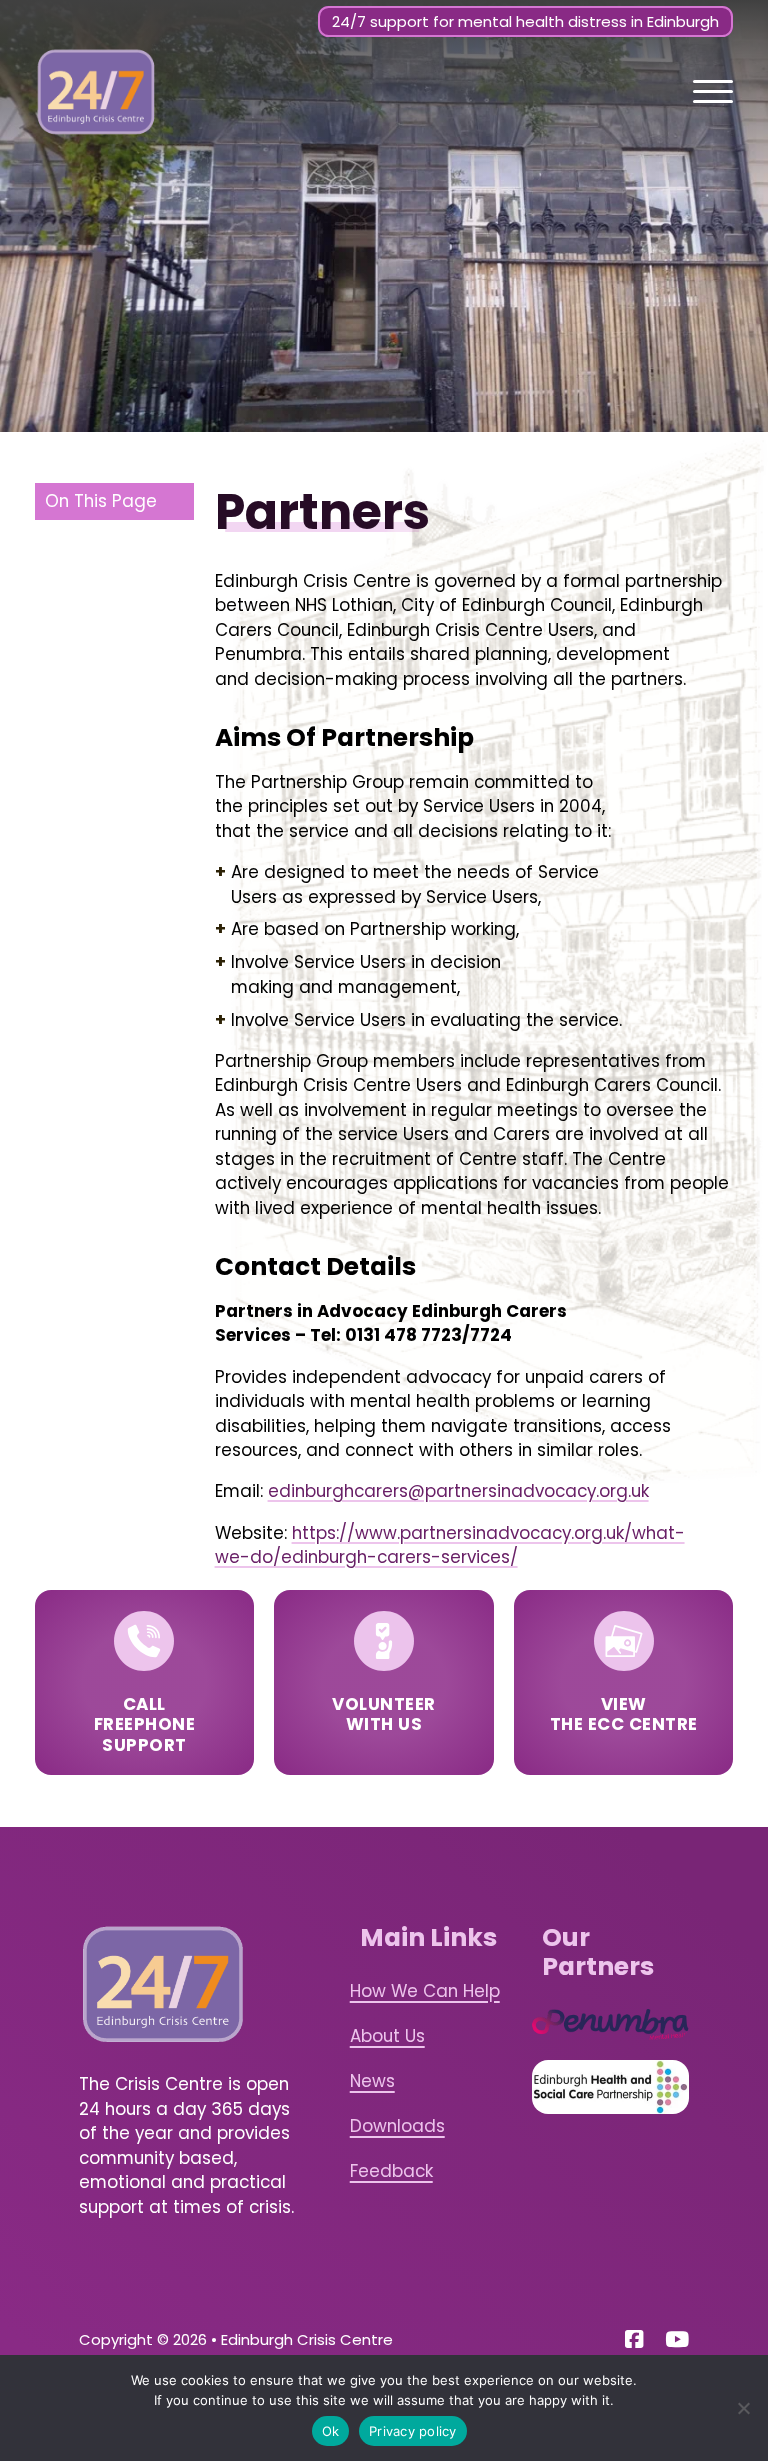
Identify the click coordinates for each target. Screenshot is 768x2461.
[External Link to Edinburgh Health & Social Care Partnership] (610, 2087)
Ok (331, 2431)
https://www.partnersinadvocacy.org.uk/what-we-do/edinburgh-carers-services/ (450, 1545)
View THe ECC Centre (624, 1714)
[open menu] (713, 92)
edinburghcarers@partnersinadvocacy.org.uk (458, 1491)
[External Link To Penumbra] (610, 2024)
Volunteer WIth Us (384, 1714)
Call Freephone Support (145, 1724)
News (372, 2081)
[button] (114, 501)
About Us (387, 2036)
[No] (743, 2408)
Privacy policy (413, 2431)
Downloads (397, 2126)
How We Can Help (425, 1991)
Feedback (391, 2171)
